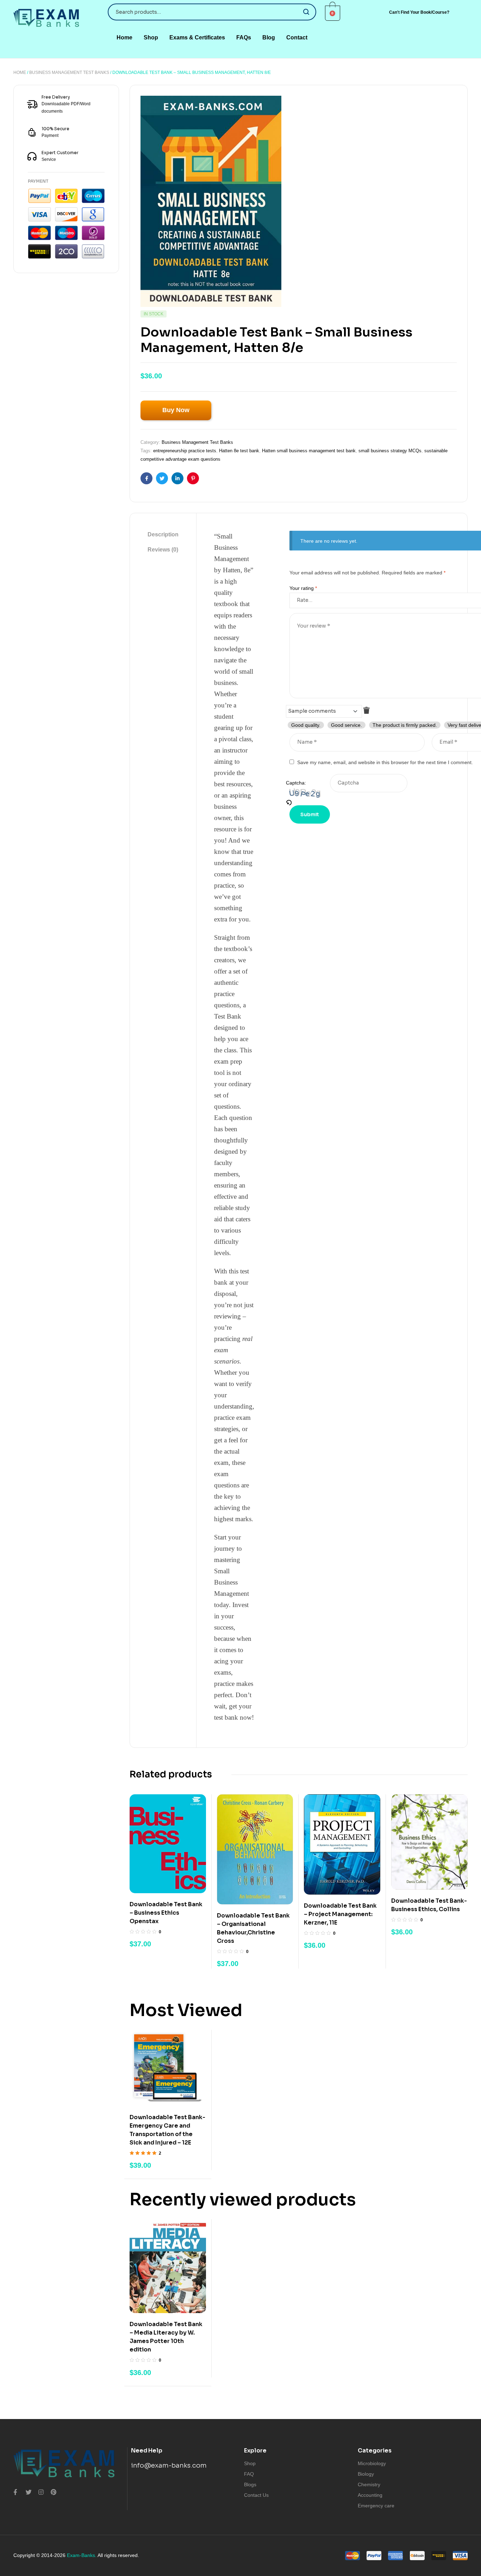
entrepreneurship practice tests (185, 451)
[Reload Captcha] (308, 802)
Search (307, 12)
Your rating (303, 588)
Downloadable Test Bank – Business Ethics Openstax (166, 1913)
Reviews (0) (163, 550)
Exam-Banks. (82, 2555)
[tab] (163, 535)
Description (163, 534)
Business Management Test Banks (69, 73)
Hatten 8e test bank (239, 451)
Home (20, 73)
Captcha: (296, 783)
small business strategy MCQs (390, 451)
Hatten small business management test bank (309, 451)
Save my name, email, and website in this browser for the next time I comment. (385, 762)
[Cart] (333, 13)
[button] (419, 12)
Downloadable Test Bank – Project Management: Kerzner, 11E (340, 1914)
